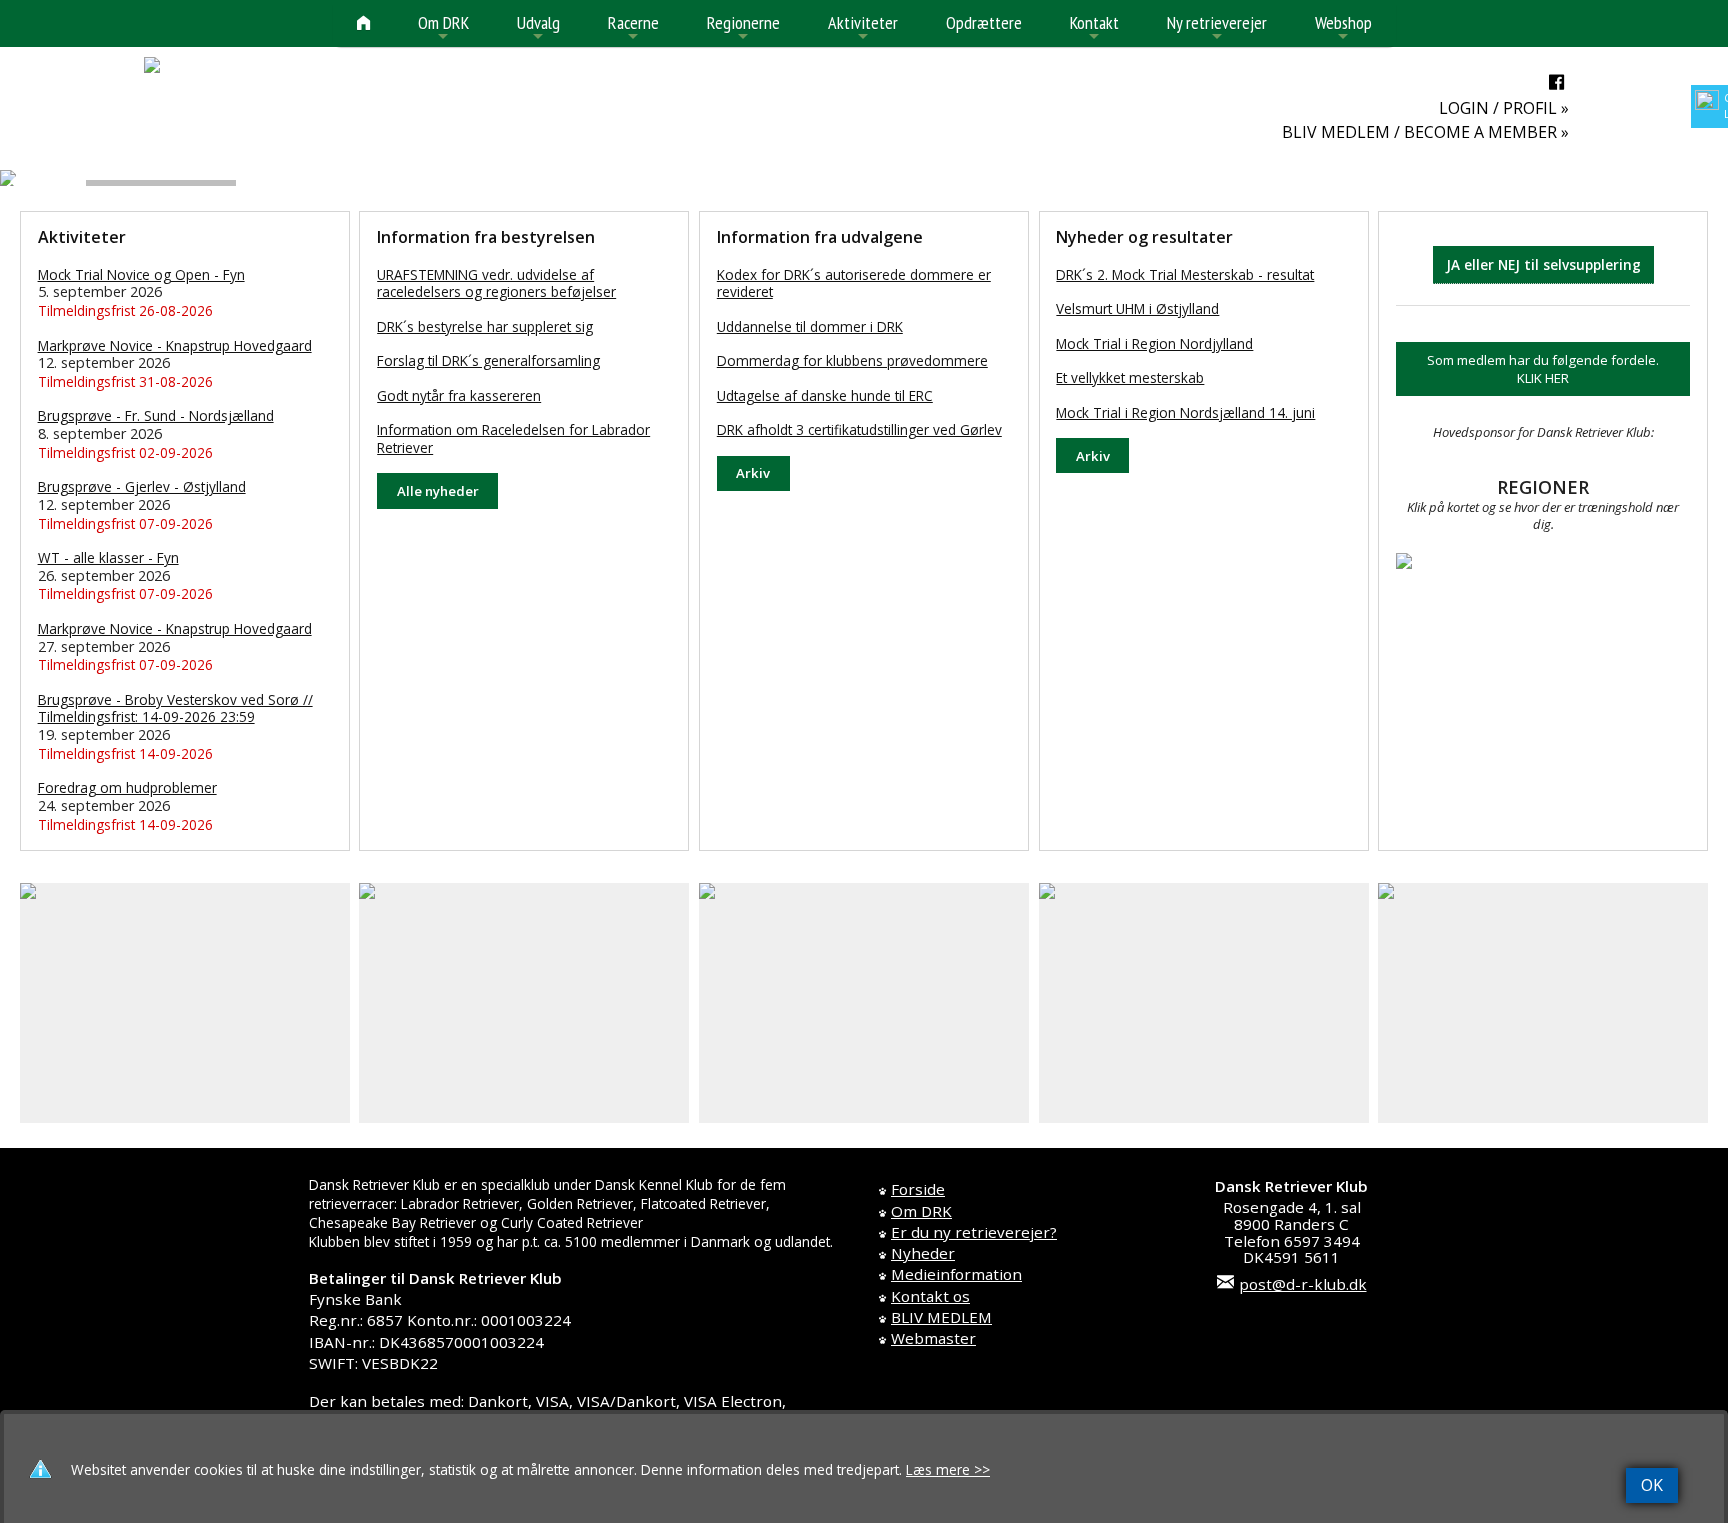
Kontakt (1094, 28)
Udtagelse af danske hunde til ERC (825, 395)
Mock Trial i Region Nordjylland (1154, 343)
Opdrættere (984, 22)
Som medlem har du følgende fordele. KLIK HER (1543, 369)
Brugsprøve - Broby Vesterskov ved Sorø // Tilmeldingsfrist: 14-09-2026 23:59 (175, 708)
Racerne (633, 28)
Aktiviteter (863, 28)
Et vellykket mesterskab (1130, 377)
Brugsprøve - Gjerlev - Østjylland (142, 486)
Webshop (1343, 28)
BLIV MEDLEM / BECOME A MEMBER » (1425, 132)
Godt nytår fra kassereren (459, 395)
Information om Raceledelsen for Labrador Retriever (513, 438)
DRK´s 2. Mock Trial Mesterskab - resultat (1185, 274)
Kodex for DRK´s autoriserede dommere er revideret (854, 283)
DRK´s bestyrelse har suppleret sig (485, 326)
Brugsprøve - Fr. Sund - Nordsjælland (156, 415)
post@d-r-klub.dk (1303, 1284)
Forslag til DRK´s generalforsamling (488, 360)
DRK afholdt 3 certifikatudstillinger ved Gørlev (859, 429)
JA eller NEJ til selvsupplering (1543, 264)
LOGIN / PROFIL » (1504, 108)
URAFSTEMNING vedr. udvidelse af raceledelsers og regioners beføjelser (496, 283)
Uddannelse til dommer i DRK (810, 326)
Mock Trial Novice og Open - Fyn (141, 274)
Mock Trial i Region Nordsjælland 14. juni (1185, 412)
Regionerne (743, 28)
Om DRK (443, 28)
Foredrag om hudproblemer (127, 787)
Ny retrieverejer (1217, 28)
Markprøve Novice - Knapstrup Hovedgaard (175, 345)
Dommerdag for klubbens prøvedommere (852, 360)
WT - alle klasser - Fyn (108, 557)
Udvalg (538, 28)
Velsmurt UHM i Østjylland (1137, 308)
